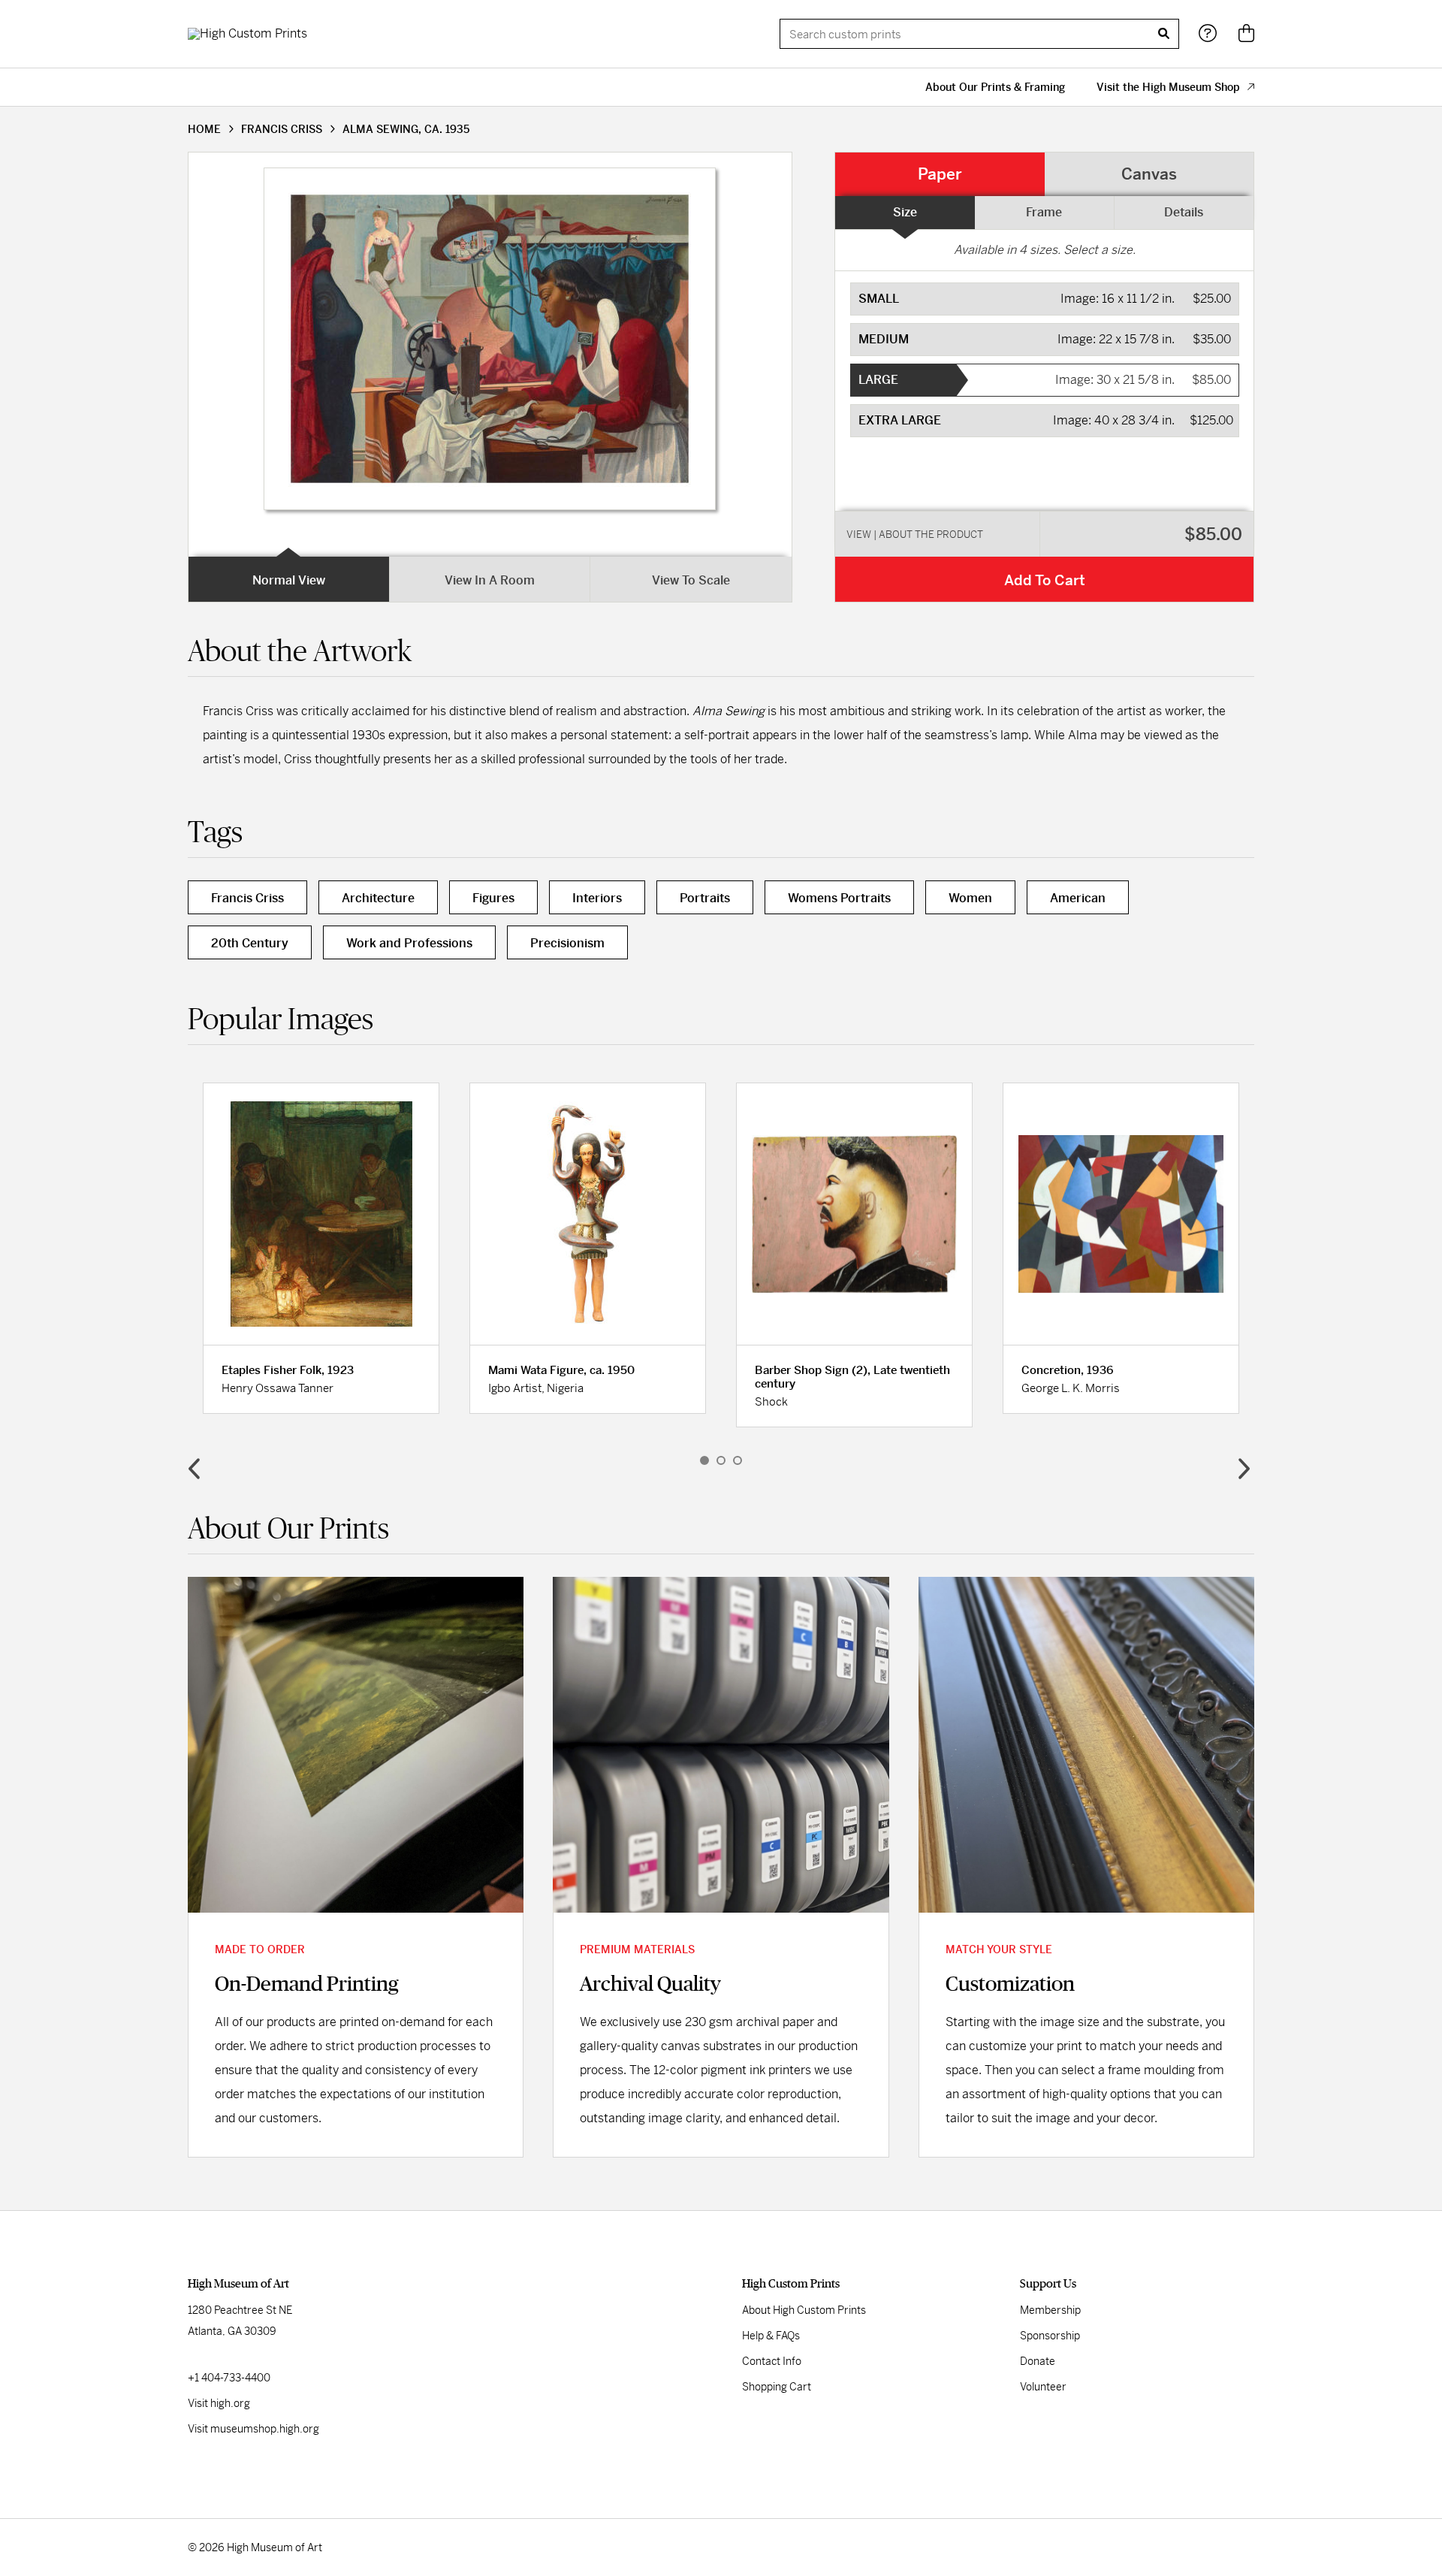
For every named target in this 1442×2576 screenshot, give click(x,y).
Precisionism (567, 943)
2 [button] (721, 1460)
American (1078, 898)
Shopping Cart (777, 2387)
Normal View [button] (289, 580)
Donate (1038, 2361)
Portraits (705, 898)
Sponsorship (1050, 2336)
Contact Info (772, 2361)
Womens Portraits (839, 898)
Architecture (378, 898)
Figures (493, 898)
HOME (204, 129)
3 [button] (738, 1460)
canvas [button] (1149, 174)
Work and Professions (409, 943)
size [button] (905, 212)
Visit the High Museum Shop (1168, 87)
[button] (1045, 299)
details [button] (1184, 212)
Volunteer (1043, 2387)
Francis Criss (247, 898)
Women (970, 898)
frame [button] (1044, 212)
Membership (1050, 2310)
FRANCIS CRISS (282, 129)
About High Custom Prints (804, 2310)
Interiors (597, 898)
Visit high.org (219, 2403)
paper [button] (940, 174)
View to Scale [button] (691, 580)
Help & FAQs (771, 2336)
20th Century (250, 943)
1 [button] (704, 1460)
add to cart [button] (1045, 580)
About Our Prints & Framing (995, 87)
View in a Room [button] (490, 580)
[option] (321, 1248)
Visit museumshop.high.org (253, 2429)
